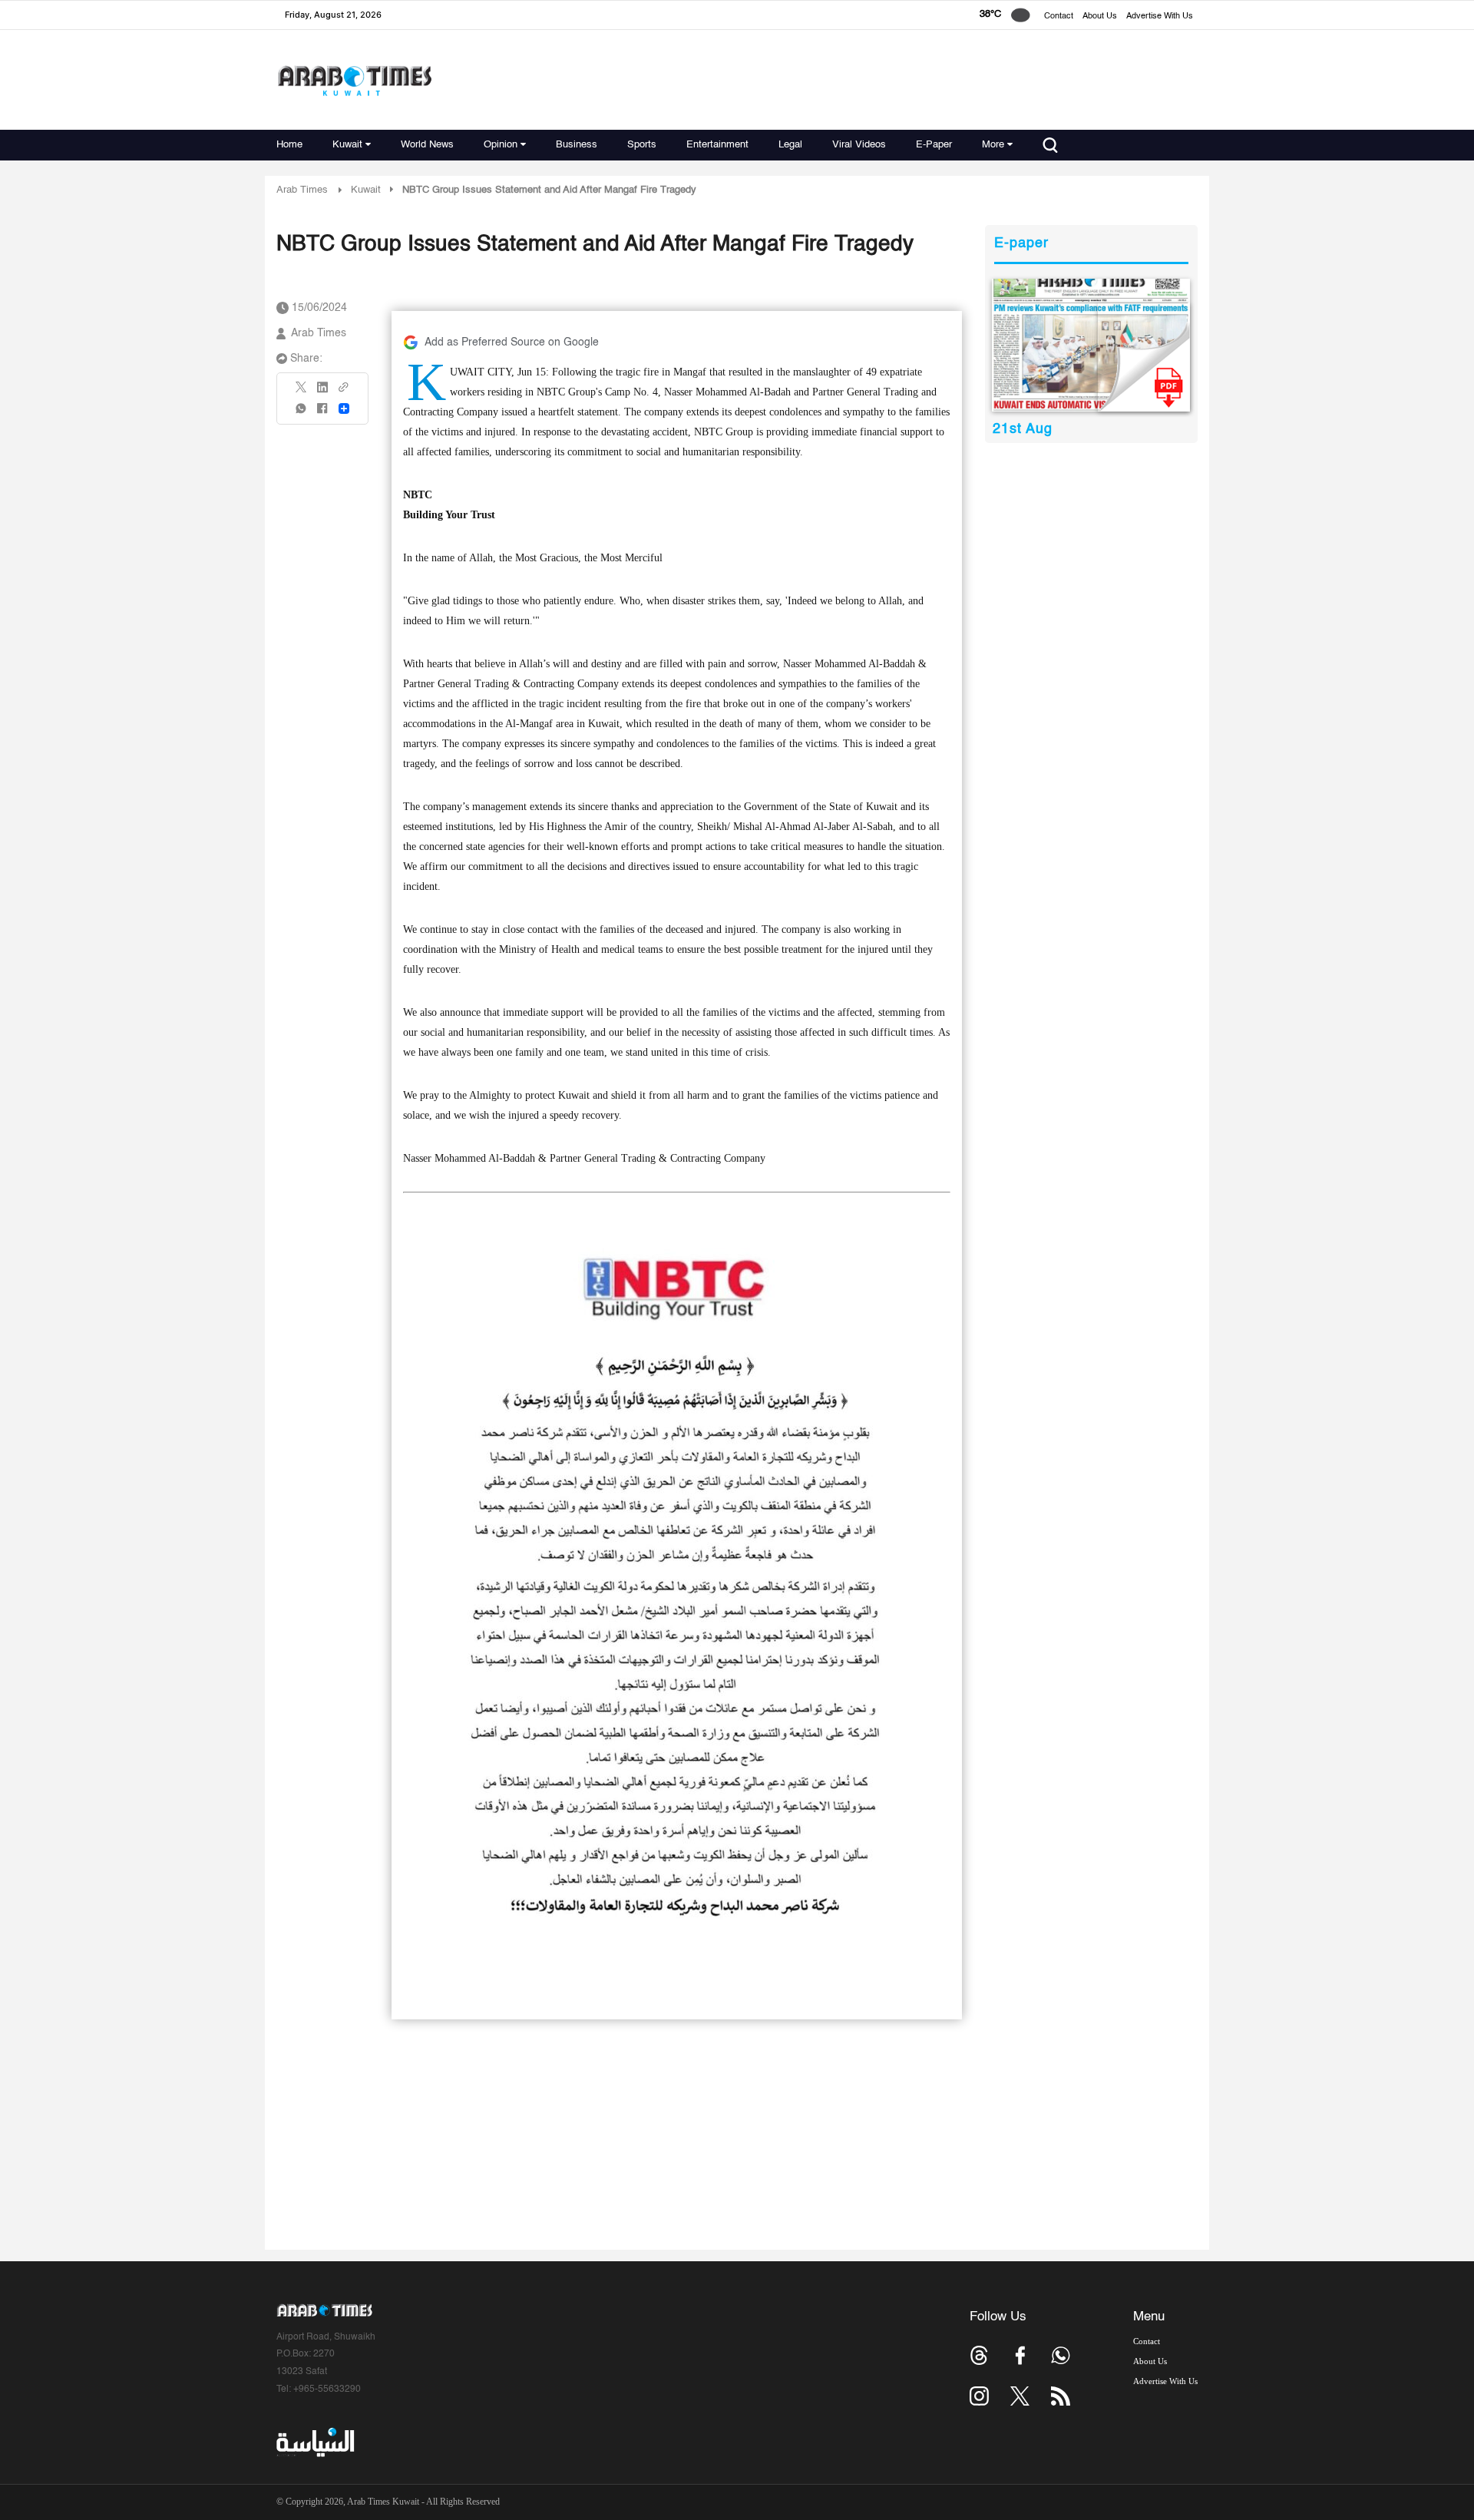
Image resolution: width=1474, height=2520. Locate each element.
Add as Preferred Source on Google (512, 342)
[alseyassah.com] (314, 2442)
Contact (1059, 17)
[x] (1020, 2396)
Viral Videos (859, 145)
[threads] (979, 2355)
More (993, 145)
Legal (790, 145)
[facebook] (322, 413)
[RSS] (1061, 2396)
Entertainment (717, 145)
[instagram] (979, 2396)
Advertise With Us (1160, 17)
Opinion (501, 145)
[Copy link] (344, 392)
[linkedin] (322, 392)
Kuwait (347, 145)
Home (289, 145)
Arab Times (302, 190)
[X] (302, 392)
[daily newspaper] (1091, 345)
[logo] (354, 80)
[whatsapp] (302, 413)
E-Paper (934, 145)
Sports (642, 145)
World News (427, 145)
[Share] (344, 408)
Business (577, 145)
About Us (1100, 17)
